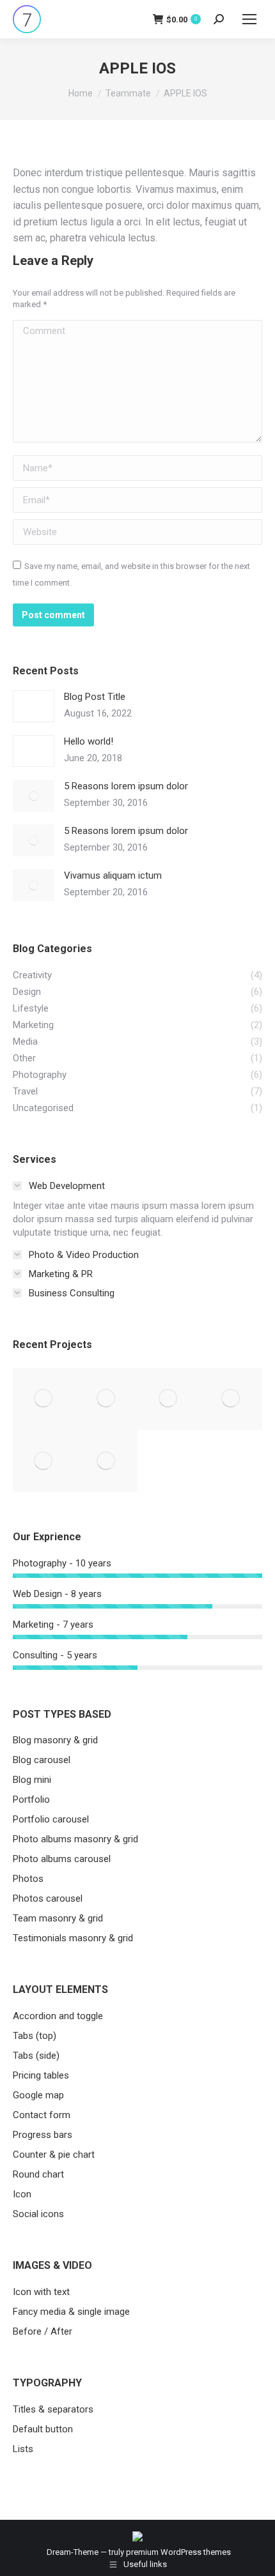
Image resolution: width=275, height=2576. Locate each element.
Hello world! (89, 741)
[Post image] (34, 706)
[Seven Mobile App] (44, 1399)
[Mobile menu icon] (249, 19)
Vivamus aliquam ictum (113, 875)
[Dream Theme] (107, 1461)
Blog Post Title (95, 697)
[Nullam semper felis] (107, 1399)
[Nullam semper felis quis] (232, 1399)
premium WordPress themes (178, 2552)
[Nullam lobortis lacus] (169, 1399)
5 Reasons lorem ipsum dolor (126, 786)
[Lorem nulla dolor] (44, 1461)
